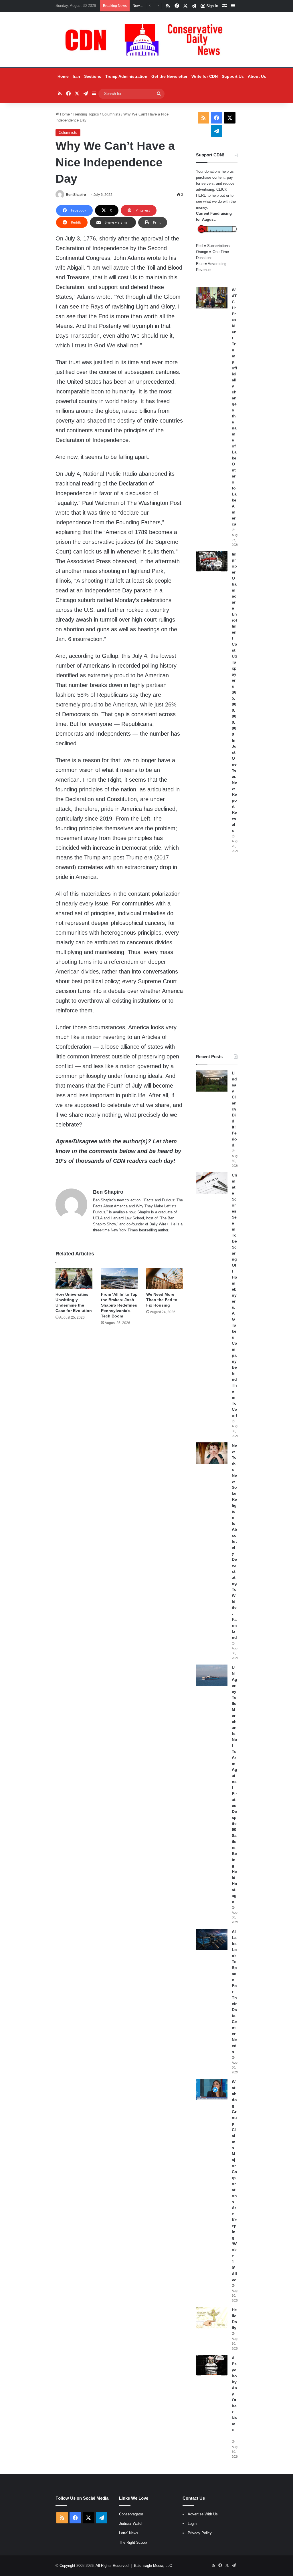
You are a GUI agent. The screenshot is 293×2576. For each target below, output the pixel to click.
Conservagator (131, 2514)
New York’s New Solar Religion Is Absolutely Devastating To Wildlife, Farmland (234, 1541)
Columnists (111, 114)
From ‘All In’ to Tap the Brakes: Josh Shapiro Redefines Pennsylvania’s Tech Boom (119, 1305)
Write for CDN (205, 76)
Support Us (233, 76)
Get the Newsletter (169, 76)
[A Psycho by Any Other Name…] (212, 2366)
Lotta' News (129, 2533)
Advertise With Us (203, 2514)
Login (192, 2524)
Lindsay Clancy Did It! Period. (234, 1109)
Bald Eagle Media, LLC (153, 2566)
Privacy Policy (200, 2533)
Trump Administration (126, 76)
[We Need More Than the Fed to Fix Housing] (165, 1278)
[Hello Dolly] (212, 2318)
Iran (76, 76)
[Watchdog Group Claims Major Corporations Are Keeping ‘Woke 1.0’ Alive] (212, 2090)
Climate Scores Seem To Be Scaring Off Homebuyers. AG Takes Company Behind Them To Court (234, 1295)
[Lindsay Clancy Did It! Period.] (212, 1081)
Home (63, 76)
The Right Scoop (133, 2542)
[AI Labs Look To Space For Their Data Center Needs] (212, 1939)
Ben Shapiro (76, 195)
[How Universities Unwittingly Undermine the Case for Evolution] (74, 1278)
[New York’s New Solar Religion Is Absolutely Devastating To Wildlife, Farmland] (212, 1453)
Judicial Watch (131, 2524)
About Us (257, 76)
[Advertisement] (217, 953)
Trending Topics (86, 114)
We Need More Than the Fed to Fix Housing (162, 1300)
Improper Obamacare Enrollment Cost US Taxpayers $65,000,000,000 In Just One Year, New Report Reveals (234, 692)
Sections (93, 76)
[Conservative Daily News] (146, 40)
